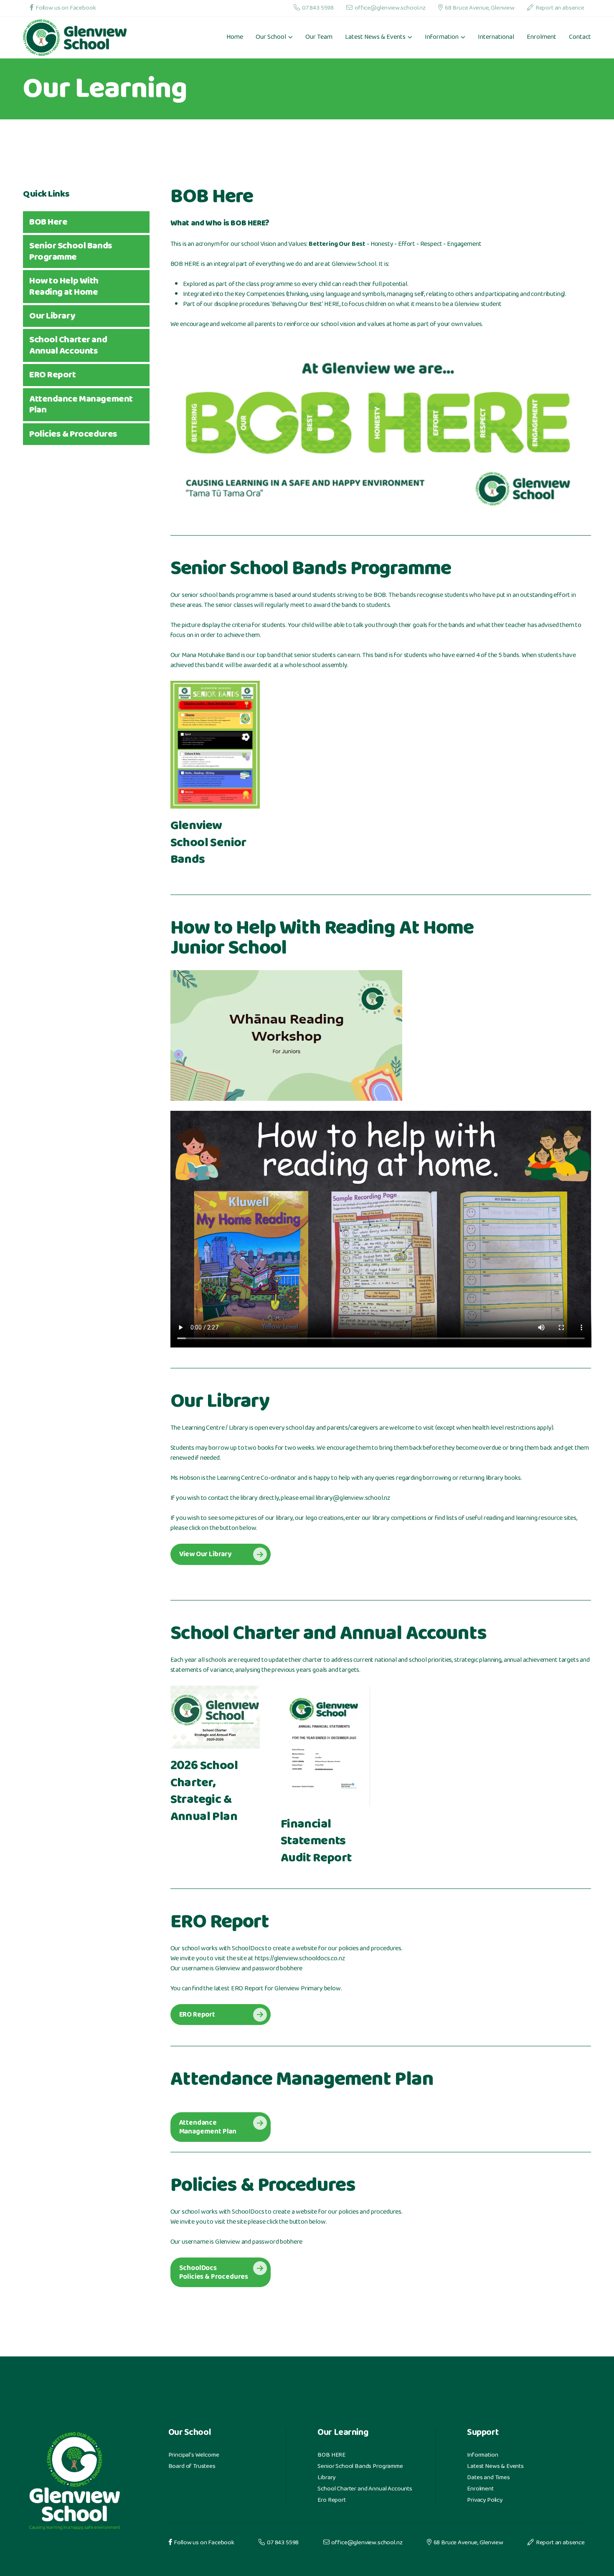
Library (326, 2478)
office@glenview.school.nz (390, 8)
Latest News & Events (495, 2467)
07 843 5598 (318, 8)
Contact (580, 38)
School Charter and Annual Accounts (365, 2489)
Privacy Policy (485, 2500)
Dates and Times (488, 2478)
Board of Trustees (192, 2467)
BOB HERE (331, 2455)
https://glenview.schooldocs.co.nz (300, 1959)
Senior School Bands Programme (360, 2467)
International (496, 38)
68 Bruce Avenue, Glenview (480, 8)
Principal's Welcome (194, 2455)
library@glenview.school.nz (353, 1499)
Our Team (319, 38)
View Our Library (205, 1555)
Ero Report (331, 2500)
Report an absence (560, 8)
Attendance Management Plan (208, 2128)
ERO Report (197, 2015)
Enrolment (542, 38)
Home (235, 38)
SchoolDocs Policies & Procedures (214, 2273)
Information (482, 2455)
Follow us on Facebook (66, 8)
